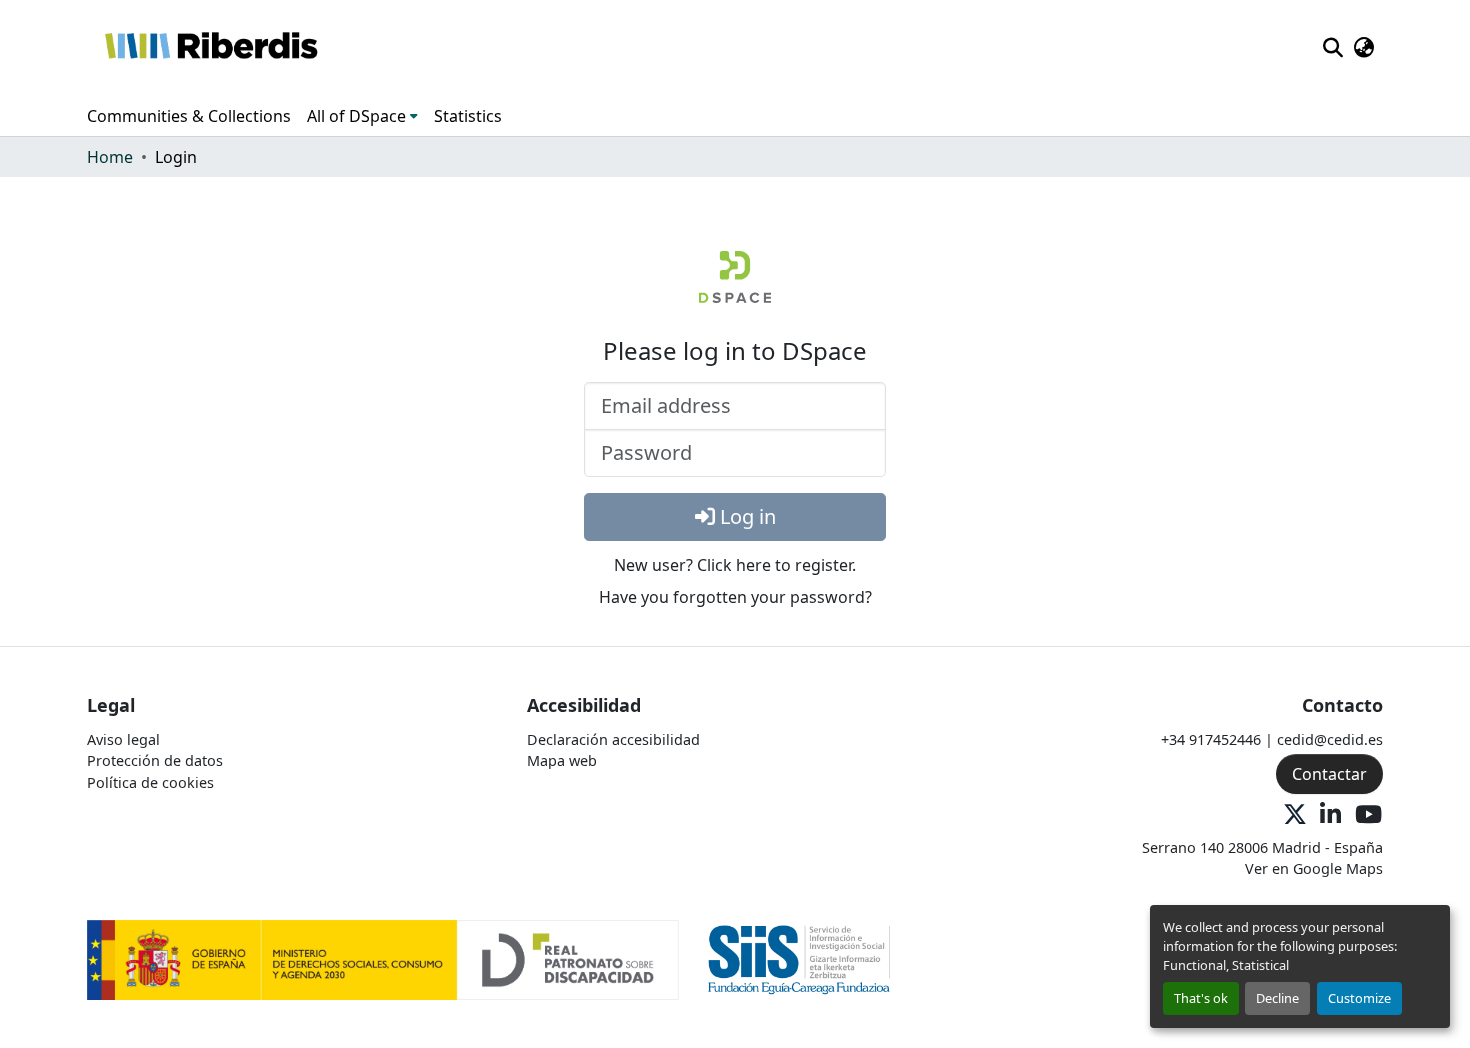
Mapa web (562, 760)
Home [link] (110, 157)
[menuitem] (362, 116)
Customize (1359, 998)
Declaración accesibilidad (613, 739)
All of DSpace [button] (356, 116)
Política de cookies (150, 782)
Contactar (1329, 774)
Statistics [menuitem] (468, 116)
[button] (210, 48)
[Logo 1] (383, 958)
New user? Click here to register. (735, 565)
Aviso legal (123, 739)
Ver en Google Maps (1314, 868)
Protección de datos (155, 760)
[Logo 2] (799, 958)
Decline (1277, 998)
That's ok (1201, 998)
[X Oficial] (1295, 815)
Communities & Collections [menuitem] (189, 116)
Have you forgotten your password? (735, 597)
